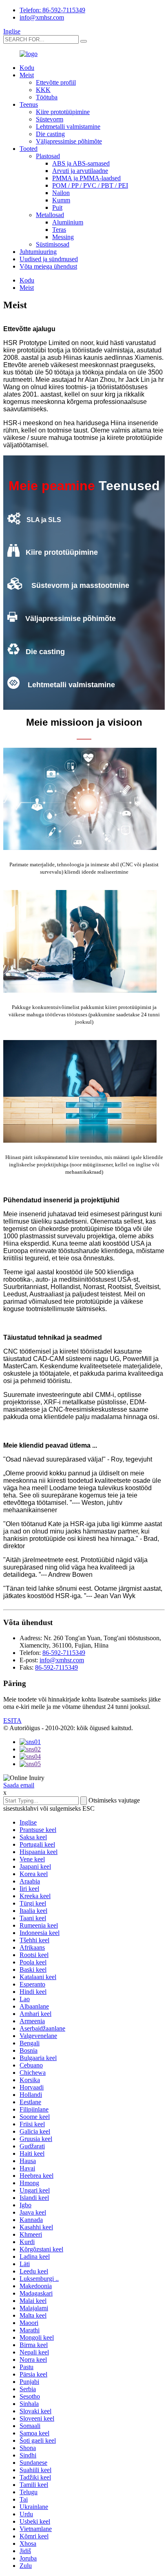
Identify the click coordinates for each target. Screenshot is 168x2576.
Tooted (29, 149)
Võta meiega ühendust (48, 266)
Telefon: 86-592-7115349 (52, 10)
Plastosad (48, 156)
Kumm (61, 200)
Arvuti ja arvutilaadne (80, 171)
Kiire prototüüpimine (63, 112)
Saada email (19, 1785)
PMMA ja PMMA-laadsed (86, 178)
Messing (63, 237)
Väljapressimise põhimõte (69, 141)
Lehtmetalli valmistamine (68, 127)
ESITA (12, 1721)
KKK (43, 90)
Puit (57, 207)
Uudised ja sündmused (49, 259)
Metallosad (50, 215)
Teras (59, 230)
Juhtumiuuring (38, 252)
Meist (27, 75)
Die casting (50, 134)
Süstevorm (50, 119)
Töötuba (47, 97)
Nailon (61, 193)
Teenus (29, 104)
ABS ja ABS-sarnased (81, 163)
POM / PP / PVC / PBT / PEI (90, 185)
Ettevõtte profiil (56, 82)
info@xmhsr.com (42, 17)
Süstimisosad (53, 244)
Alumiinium (68, 222)
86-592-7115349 (64, 1653)
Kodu (27, 68)
